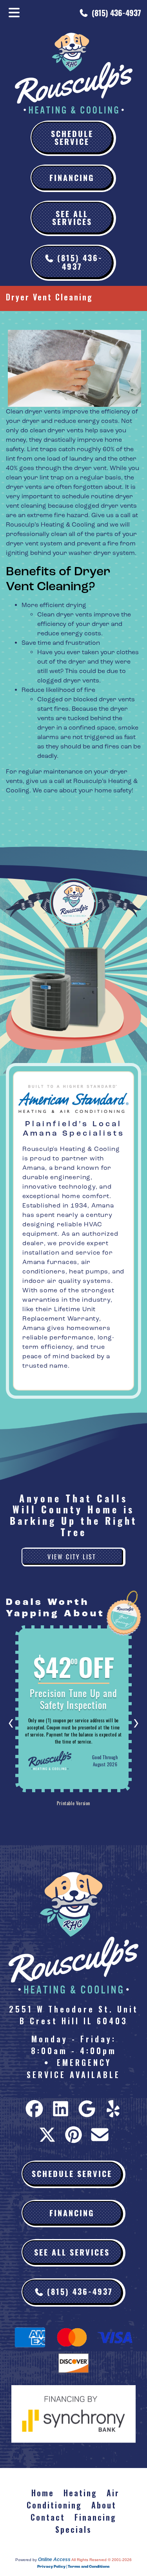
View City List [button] (72, 1556)
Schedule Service (72, 137)
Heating (80, 2493)
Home (43, 2493)
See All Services (72, 217)
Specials (73, 2529)
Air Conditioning (73, 2499)
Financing (72, 177)
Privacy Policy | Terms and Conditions (73, 2567)
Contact (48, 2517)
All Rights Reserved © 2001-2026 (102, 2560)
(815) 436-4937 (116, 13)
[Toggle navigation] (14, 13)
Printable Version (73, 1803)
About (104, 2505)
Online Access (54, 2560)
